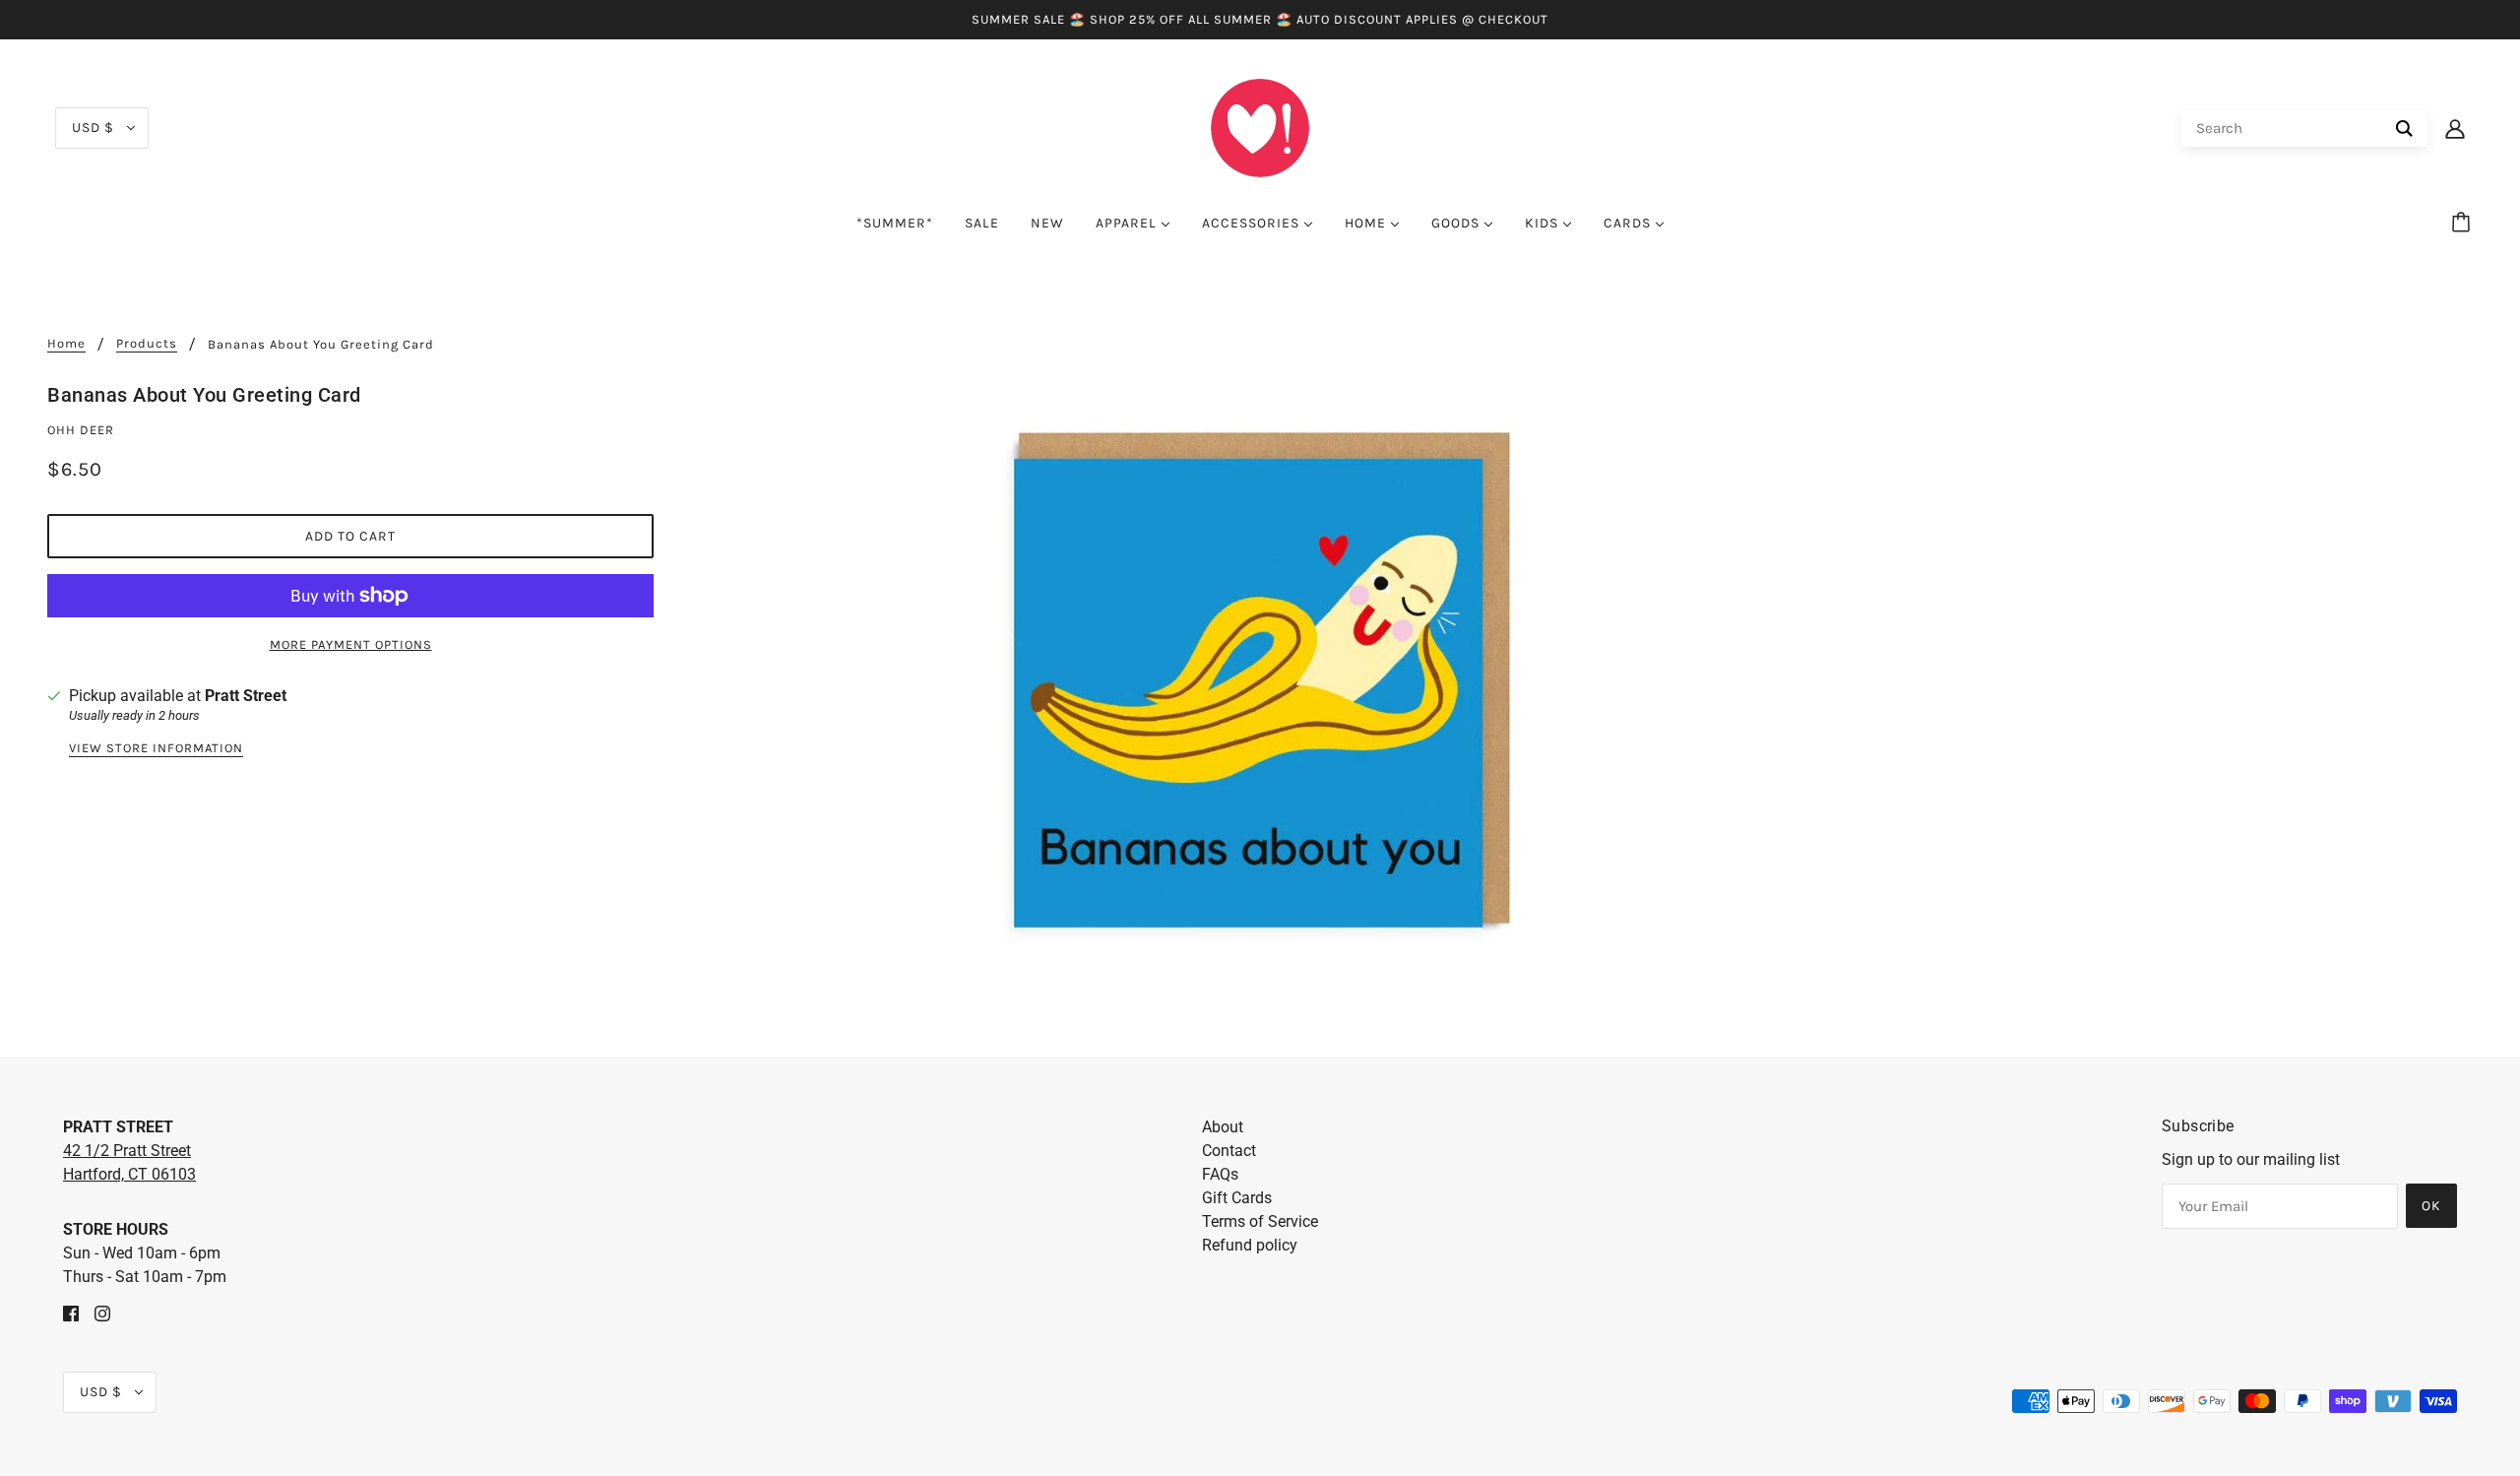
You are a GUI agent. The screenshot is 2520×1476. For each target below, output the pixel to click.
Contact (1229, 1151)
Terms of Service (1260, 1221)
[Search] (2404, 128)
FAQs (1220, 1174)
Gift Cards (1237, 1198)
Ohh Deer (81, 430)
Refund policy (1250, 1245)
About (1223, 1127)
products (147, 344)
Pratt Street (246, 696)
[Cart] (2464, 224)
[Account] (2455, 128)
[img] (71, 1313)
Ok (2431, 1206)
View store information (156, 748)
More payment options (351, 644)
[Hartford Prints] (1260, 127)
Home (66, 344)
